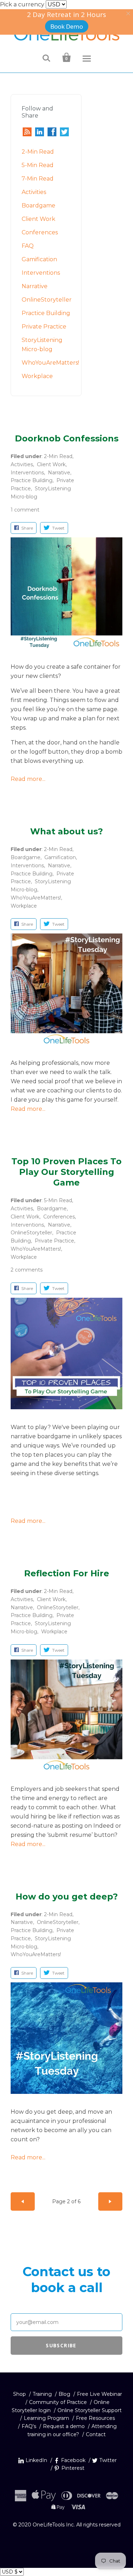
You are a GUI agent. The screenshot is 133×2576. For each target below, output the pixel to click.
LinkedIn (36, 2460)
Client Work (38, 219)
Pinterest (73, 2468)
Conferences (40, 232)
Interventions (41, 273)
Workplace (37, 376)
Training (42, 2394)
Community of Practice (59, 2402)
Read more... (28, 779)
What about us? (66, 831)
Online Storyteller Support (90, 2410)
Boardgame (38, 205)
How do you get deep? (67, 1897)
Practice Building (46, 313)
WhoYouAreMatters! (50, 363)
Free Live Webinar (99, 2394)
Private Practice (44, 327)
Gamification (39, 259)
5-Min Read (38, 165)
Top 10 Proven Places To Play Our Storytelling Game (66, 1172)
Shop (20, 2394)
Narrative (35, 286)
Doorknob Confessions (67, 438)
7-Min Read (38, 179)
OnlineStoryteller (47, 300)
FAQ (28, 246)
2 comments (27, 1270)
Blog (64, 2394)
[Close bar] (129, 14)
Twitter (108, 2460)
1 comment (25, 510)
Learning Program (46, 2418)
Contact (96, 2434)
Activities (34, 192)
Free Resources (95, 2418)
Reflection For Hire (67, 1573)
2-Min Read (38, 152)
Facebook (73, 2460)
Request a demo (64, 2426)
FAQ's (29, 2426)
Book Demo (67, 26)
